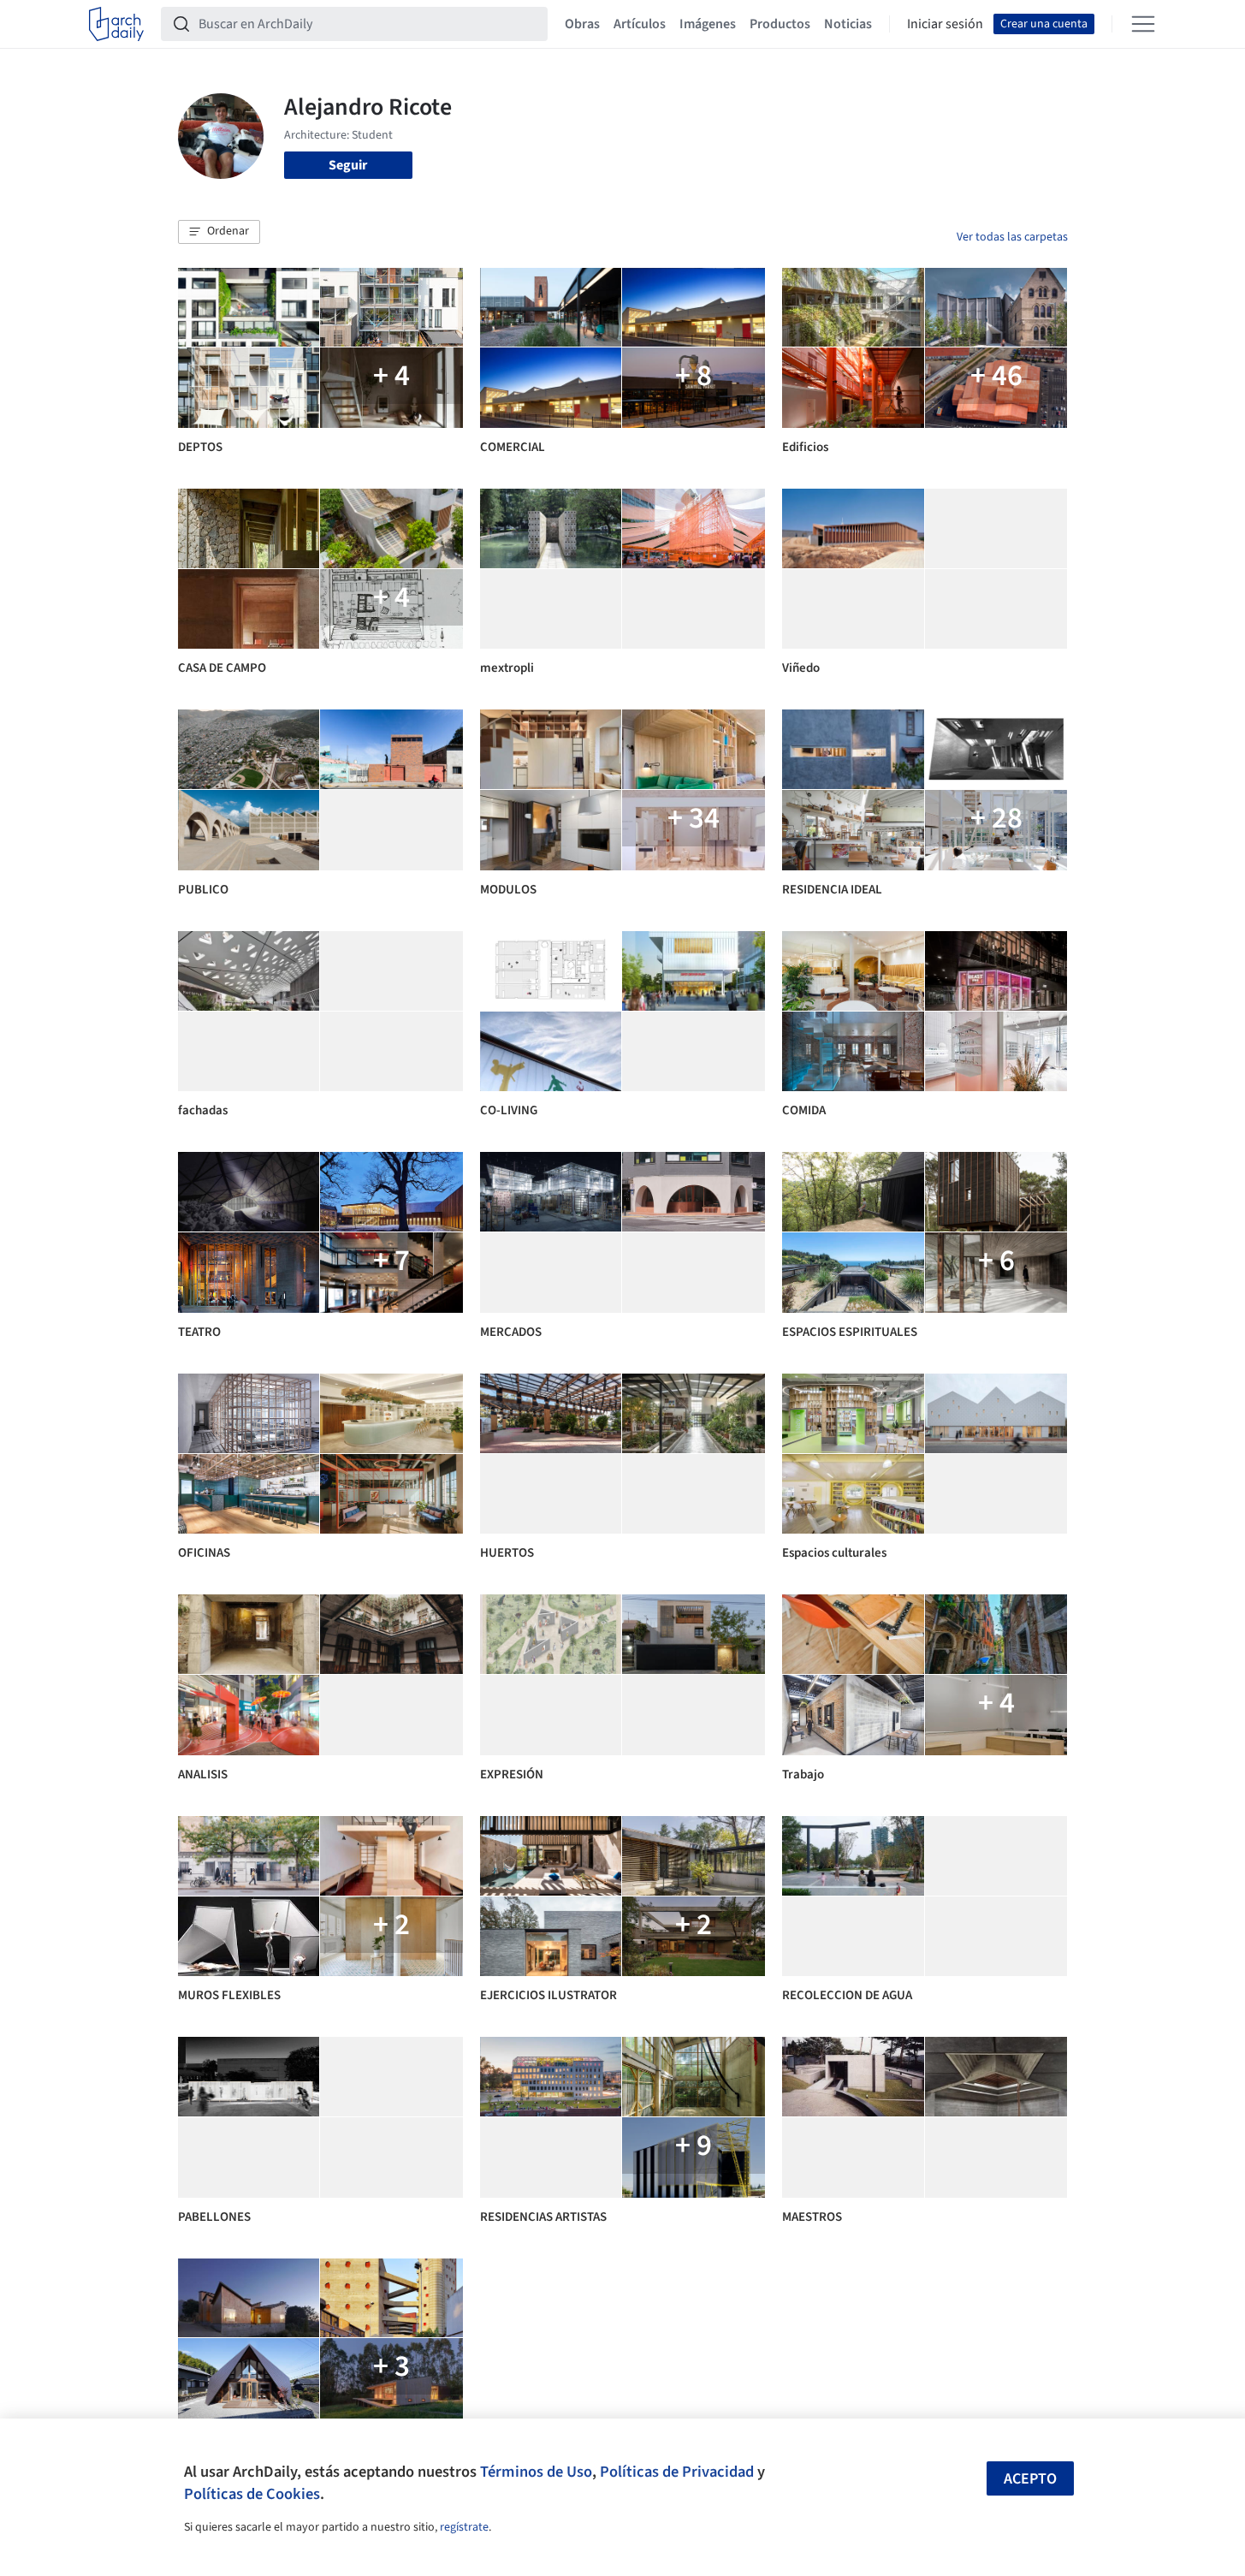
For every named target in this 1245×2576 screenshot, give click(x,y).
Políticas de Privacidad (677, 2472)
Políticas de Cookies (252, 2494)
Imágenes (708, 24)
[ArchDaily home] (116, 24)
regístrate (464, 2527)
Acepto (1030, 2479)
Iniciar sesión (945, 24)
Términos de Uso (536, 2472)
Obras (582, 24)
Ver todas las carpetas (1012, 237)
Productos (780, 24)
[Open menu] (1143, 24)
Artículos (640, 24)
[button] (219, 232)
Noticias (848, 24)
